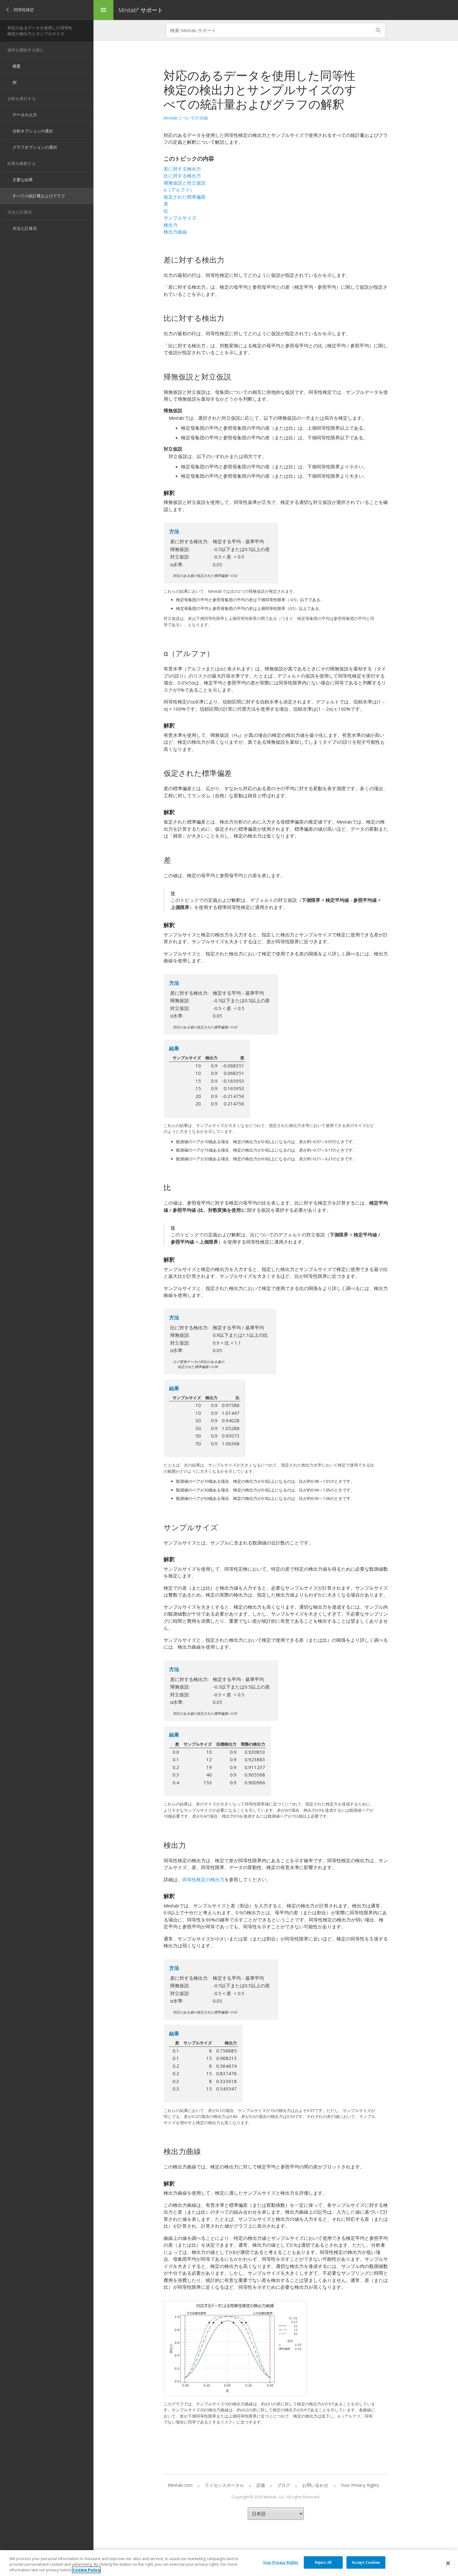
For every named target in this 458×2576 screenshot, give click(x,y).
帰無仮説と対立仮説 (185, 183)
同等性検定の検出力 (203, 1879)
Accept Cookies (366, 2562)
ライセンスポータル (224, 2485)
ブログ (284, 2485)
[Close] (448, 2563)
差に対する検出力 (182, 169)
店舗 (260, 2485)
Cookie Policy (86, 2570)
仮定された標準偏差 (185, 197)
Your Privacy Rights (281, 2562)
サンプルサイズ (180, 218)
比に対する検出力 (182, 176)
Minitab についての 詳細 (186, 118)
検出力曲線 (175, 232)
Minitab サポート (141, 10)
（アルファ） (179, 190)
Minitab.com (180, 2485)
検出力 (171, 225)
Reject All (323, 2562)
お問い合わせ (315, 2485)
